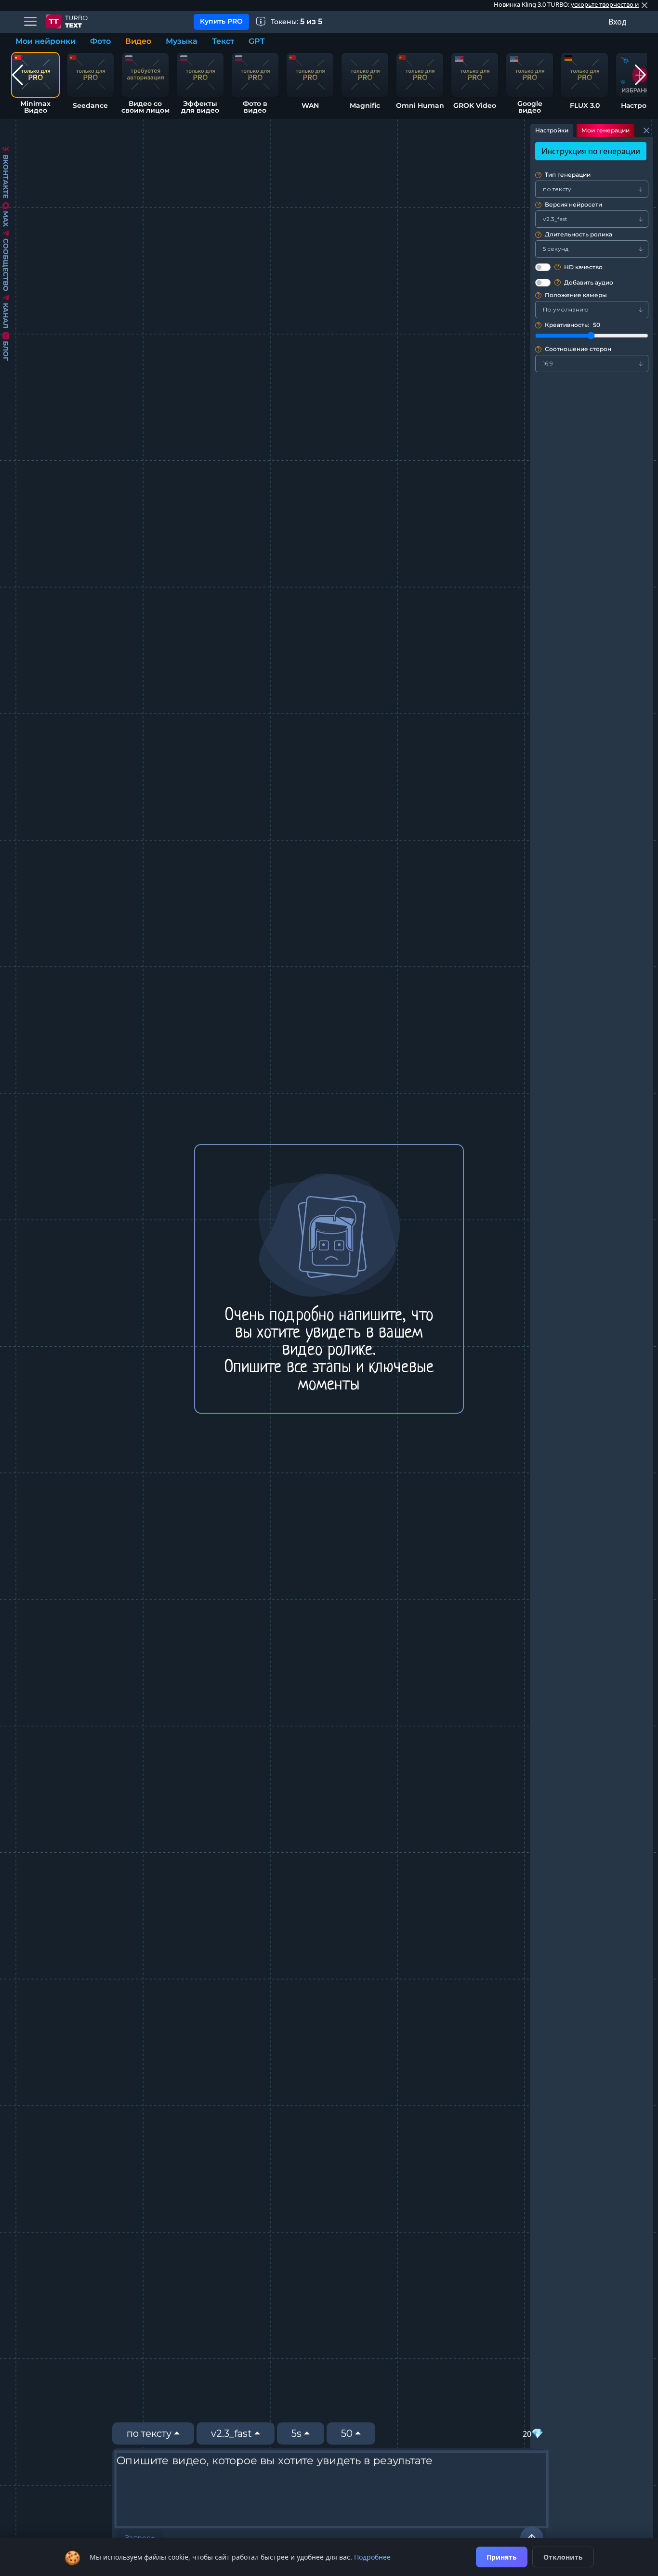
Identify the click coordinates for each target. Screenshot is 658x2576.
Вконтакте (6, 176)
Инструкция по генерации (591, 151)
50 (347, 2433)
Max (6, 219)
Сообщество (6, 265)
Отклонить (563, 2557)
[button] (18, 75)
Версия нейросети (570, 205)
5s (296, 2433)
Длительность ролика (575, 235)
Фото (100, 41)
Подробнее (372, 2557)
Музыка (182, 41)
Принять (502, 2557)
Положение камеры (572, 295)
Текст (223, 41)
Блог (6, 351)
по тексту (149, 2433)
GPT (257, 41)
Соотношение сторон (574, 349)
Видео (138, 41)
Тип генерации (564, 175)
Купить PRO (221, 21)
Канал (6, 316)
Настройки (552, 130)
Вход (617, 22)
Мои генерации (605, 130)
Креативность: (569, 325)
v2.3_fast (231, 2433)
